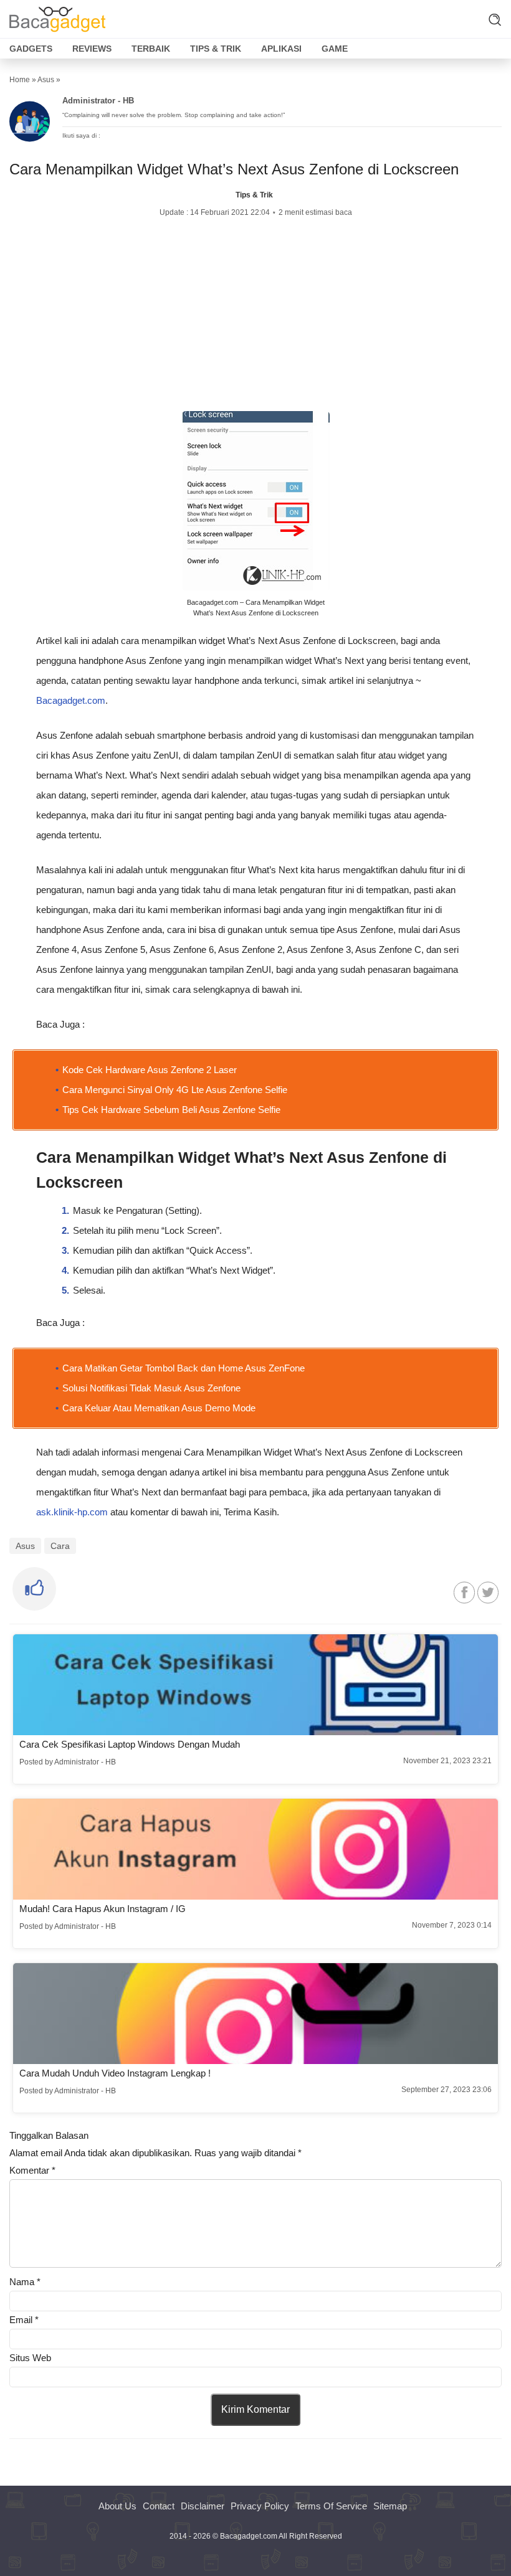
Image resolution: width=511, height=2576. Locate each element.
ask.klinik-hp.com (72, 1512)
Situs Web (30, 2358)
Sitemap (390, 2506)
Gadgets (31, 49)
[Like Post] (34, 1589)
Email (24, 2320)
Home (20, 80)
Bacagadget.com (71, 700)
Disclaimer (203, 2506)
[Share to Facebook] (464, 1592)
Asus (46, 80)
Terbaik (151, 49)
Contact (159, 2506)
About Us (117, 2506)
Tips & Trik (216, 49)
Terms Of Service (331, 2506)
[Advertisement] (255, 315)
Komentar (32, 2170)
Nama (25, 2282)
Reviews (92, 49)
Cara (60, 1546)
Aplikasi (281, 49)
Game (335, 49)
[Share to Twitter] (488, 1592)
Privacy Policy (260, 2506)
